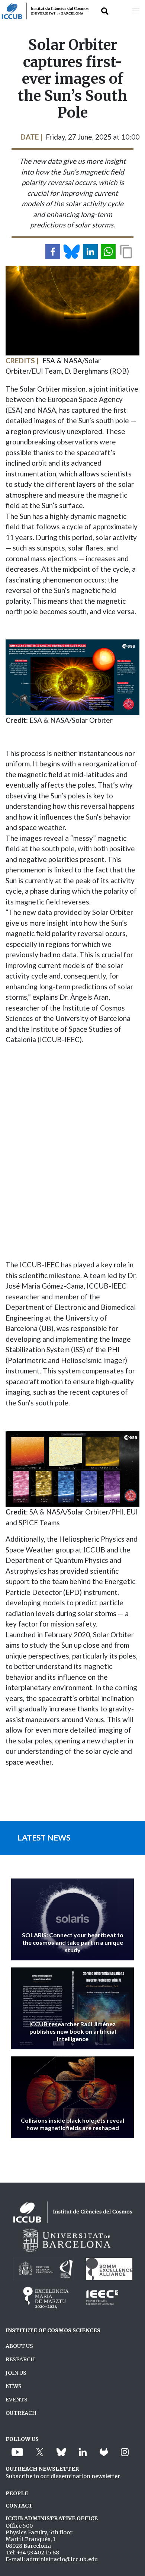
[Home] (44, 11)
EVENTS (17, 2400)
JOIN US (16, 2373)
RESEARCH (20, 2359)
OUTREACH (21, 2413)
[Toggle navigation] (136, 11)
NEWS (14, 2386)
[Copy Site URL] (126, 252)
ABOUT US (19, 2346)
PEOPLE (17, 2493)
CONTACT (19, 2506)
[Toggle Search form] (105, 11)
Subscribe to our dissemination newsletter (63, 2476)
